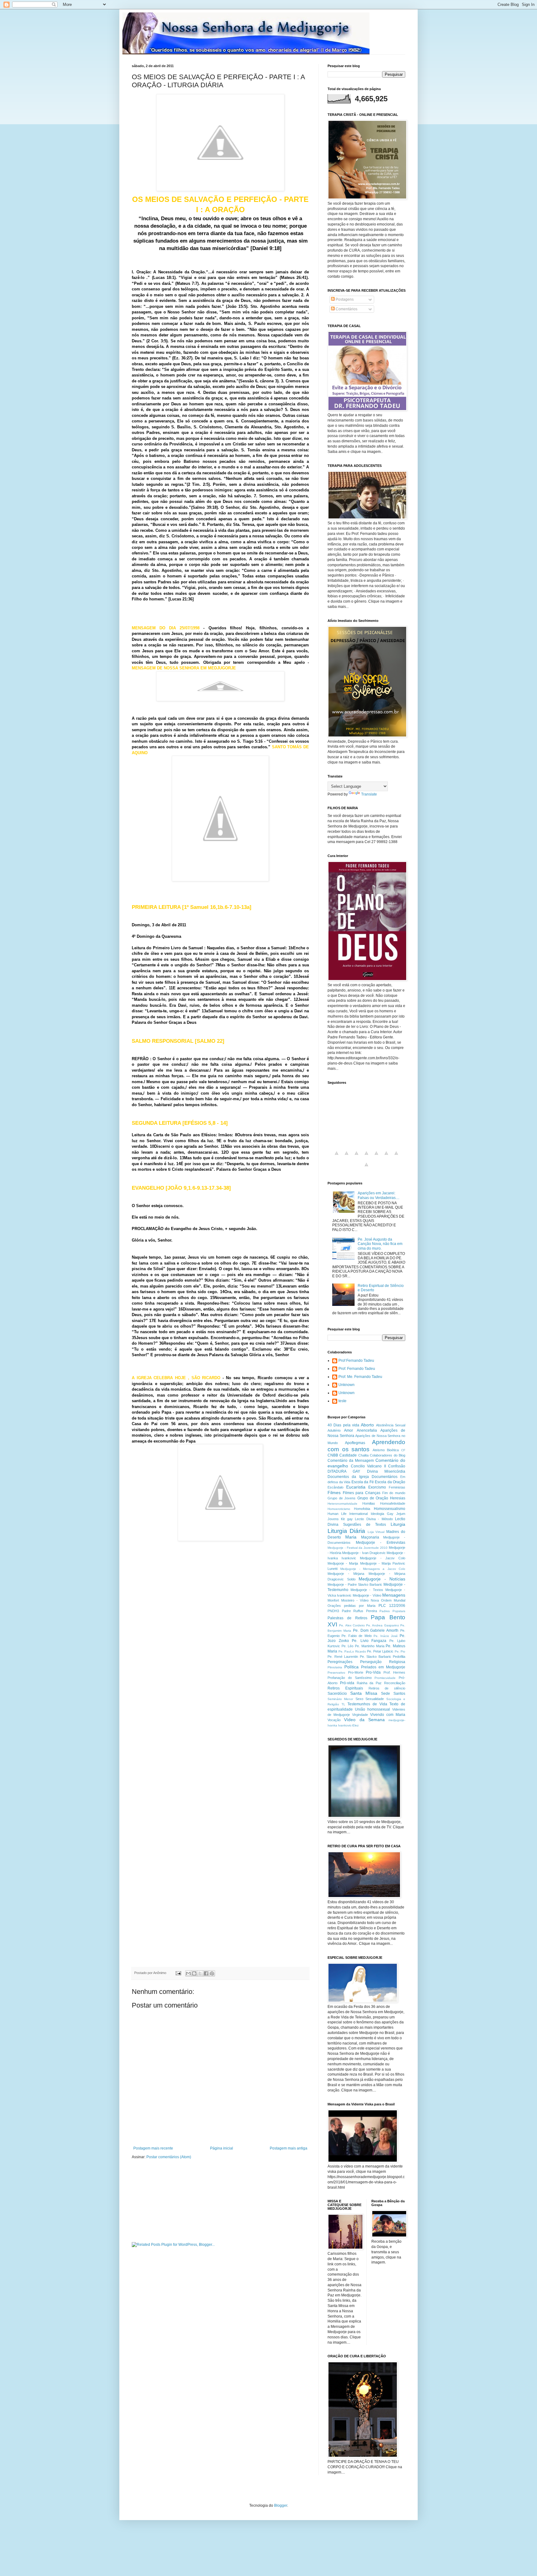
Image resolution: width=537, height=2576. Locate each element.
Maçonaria (370, 1537)
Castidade (348, 1455)
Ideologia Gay (382, 1514)
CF (403, 1450)
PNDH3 (333, 1611)
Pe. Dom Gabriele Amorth (376, 1630)
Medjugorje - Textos (367, 1590)
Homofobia (362, 1509)
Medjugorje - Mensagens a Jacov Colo (373, 1569)
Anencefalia (367, 1430)
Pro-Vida (373, 1672)
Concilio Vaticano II (368, 1466)
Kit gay (347, 1519)
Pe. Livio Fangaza (369, 1641)
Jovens (333, 1519)
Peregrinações (340, 1662)
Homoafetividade (393, 1503)
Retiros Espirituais (345, 1688)
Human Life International (348, 1514)
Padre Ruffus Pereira (359, 1611)
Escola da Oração (390, 1482)
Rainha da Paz (369, 1683)
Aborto (367, 1425)
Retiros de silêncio (387, 1688)
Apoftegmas (355, 1443)
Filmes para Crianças (362, 1493)
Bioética (393, 1450)
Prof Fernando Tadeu (356, 1361)
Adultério (334, 1430)
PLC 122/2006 (392, 1606)
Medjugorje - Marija (343, 1563)
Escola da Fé (363, 1482)
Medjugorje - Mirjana (346, 1574)
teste (342, 1401)
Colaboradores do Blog (388, 1455)
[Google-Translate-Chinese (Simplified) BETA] (337, 1157)
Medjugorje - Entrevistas (381, 1543)
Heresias (398, 1498)
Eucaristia (356, 1487)
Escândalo (335, 1487)
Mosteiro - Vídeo (355, 1600)
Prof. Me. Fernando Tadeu (360, 1377)
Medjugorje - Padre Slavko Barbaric (355, 1584)
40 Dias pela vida (343, 1425)
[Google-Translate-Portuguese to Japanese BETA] (376, 1157)
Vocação (334, 1720)
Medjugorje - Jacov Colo (383, 1558)
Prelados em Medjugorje (383, 1667)
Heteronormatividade (342, 1504)
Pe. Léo (348, 1646)
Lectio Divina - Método (374, 1519)
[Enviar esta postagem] (178, 1973)
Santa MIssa (364, 1693)
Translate (369, 794)
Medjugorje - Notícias (382, 1579)
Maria (351, 1537)
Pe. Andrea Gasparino (383, 1625)
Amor (349, 1430)
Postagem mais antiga (289, 2148)
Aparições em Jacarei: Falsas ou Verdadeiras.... (379, 1195)
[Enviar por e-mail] (188, 1973)
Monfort (333, 1600)
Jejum (401, 1514)
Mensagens (394, 1595)
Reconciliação (395, 1683)
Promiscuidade (385, 1678)
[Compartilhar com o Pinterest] (212, 1973)
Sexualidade (375, 1699)
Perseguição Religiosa (383, 1662)
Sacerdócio (337, 1694)
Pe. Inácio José (386, 1636)
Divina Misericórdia (386, 1471)
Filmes (334, 1493)
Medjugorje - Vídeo (367, 1595)
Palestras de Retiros (347, 1618)
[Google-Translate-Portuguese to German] (356, 1157)
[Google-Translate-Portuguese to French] (347, 1157)
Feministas (397, 1487)
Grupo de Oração (373, 1498)
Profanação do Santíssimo (350, 1678)
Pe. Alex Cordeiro (352, 1625)
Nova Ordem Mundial (388, 1600)
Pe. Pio (400, 1651)
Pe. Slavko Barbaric (376, 1657)
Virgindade (360, 1715)
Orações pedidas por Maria (351, 1606)
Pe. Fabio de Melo (356, 1636)
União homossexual (372, 1709)
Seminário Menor (340, 1699)
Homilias (369, 1503)
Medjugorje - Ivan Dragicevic (364, 1553)
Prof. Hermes (395, 1672)
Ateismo (379, 1450)
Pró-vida (347, 1683)
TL (343, 1704)
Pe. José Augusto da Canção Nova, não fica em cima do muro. (380, 1244)
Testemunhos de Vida (367, 1704)
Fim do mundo (394, 1493)
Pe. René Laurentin (343, 1657)
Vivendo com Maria (388, 1715)
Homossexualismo (390, 1509)
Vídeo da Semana (364, 1720)
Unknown (347, 1385)
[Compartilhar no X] (200, 1973)
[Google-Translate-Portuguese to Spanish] (366, 1168)
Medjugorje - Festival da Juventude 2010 (358, 1548)
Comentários (346, 309)
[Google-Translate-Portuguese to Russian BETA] (396, 1157)
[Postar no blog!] (194, 1973)
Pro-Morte (356, 1672)
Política (351, 1667)
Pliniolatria (335, 1667)
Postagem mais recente (153, 2148)
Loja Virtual (376, 1532)
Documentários (385, 1477)
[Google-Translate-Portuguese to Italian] (366, 1157)
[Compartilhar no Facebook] (206, 1973)
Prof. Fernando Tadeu (357, 1369)
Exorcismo (377, 1487)
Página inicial (222, 2148)
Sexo (359, 1699)
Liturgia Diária (346, 1531)
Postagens (344, 299)
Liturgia (398, 1524)
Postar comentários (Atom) (169, 2157)
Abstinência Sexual (391, 1425)
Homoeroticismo (339, 1509)
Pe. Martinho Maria (369, 1646)
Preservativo (336, 1673)
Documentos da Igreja (348, 1477)
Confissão (397, 1466)
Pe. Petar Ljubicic (380, 1651)
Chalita (363, 1455)
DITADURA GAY (344, 1471)
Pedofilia (399, 1657)
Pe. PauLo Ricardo (352, 1651)
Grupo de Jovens (342, 1498)
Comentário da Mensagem (351, 1461)
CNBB (333, 1455)
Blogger (281, 2505)
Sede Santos (393, 1694)
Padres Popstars (392, 1611)
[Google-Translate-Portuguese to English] (386, 1157)
